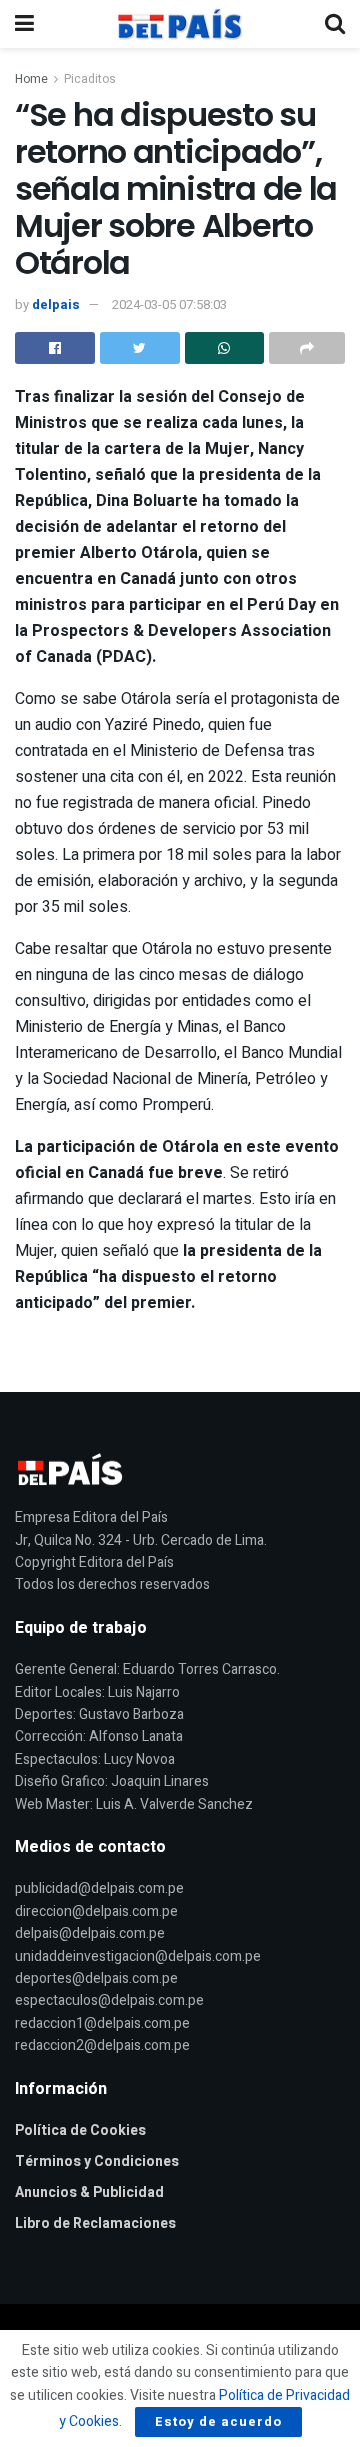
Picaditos (90, 79)
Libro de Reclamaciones (95, 2223)
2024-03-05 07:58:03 (169, 304)
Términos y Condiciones (97, 2161)
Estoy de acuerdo (218, 2421)
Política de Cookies (80, 2130)
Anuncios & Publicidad (89, 2192)
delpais (56, 304)
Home (31, 79)
